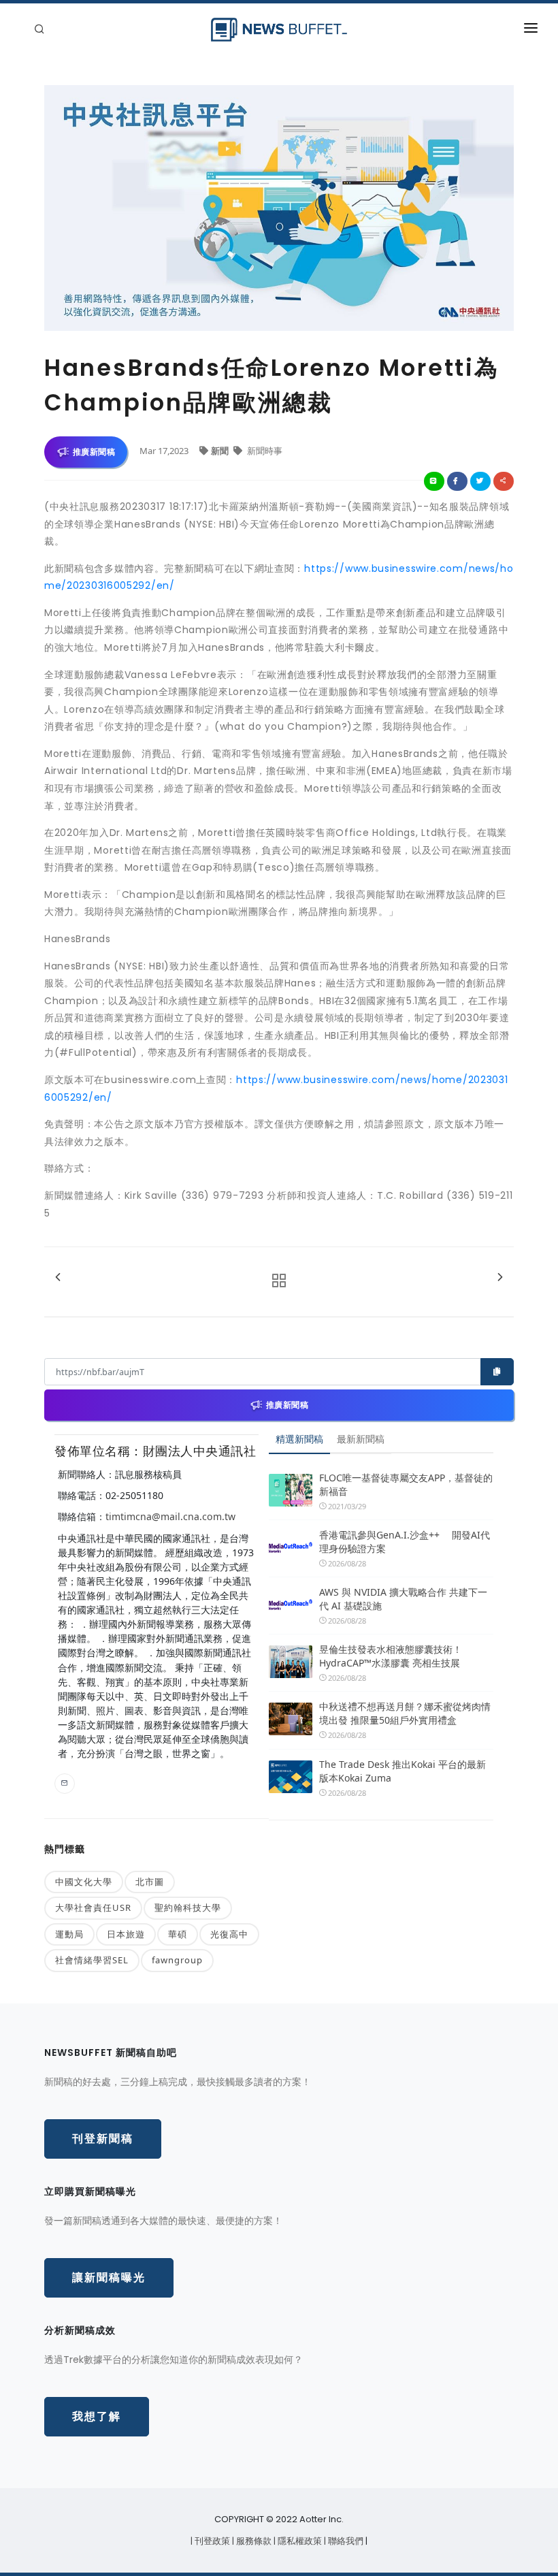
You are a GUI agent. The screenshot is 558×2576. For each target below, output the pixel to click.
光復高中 (229, 1934)
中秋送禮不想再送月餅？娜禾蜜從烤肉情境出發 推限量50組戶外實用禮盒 (405, 1713)
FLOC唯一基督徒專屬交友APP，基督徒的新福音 (406, 1484)
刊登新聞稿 (103, 2139)
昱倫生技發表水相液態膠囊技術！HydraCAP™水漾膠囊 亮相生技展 (391, 1656)
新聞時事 (264, 451)
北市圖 (150, 1882)
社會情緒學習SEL (92, 1960)
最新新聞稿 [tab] (361, 1439)
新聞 (221, 451)
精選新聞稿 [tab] (299, 1439)
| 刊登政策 (211, 2541)
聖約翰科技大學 (188, 1907)
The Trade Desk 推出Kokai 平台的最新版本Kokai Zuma (403, 1771)
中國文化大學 (84, 1882)
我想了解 (97, 2416)
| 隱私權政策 (299, 2541)
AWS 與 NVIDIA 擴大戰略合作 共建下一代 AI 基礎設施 (403, 1599)
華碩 (178, 1934)
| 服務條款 (253, 2541)
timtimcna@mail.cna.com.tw (170, 1516)
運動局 (69, 1934)
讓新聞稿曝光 (109, 2277)
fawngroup (177, 1960)
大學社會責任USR (93, 1907)
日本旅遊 (126, 1934)
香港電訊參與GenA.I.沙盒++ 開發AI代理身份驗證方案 (405, 1542)
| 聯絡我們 (345, 2541)
